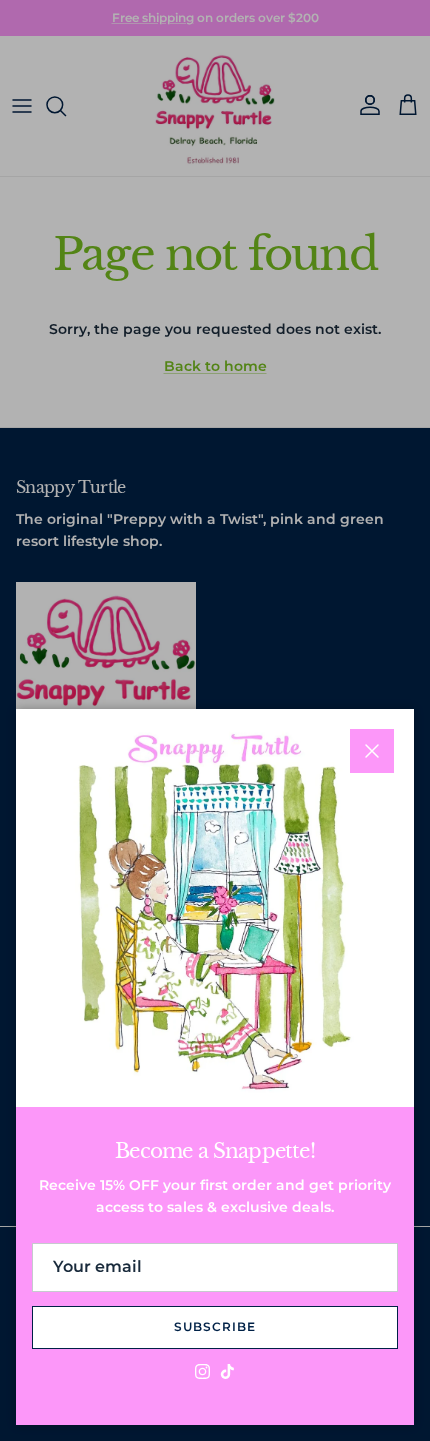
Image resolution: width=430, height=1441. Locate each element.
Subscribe (215, 1326)
